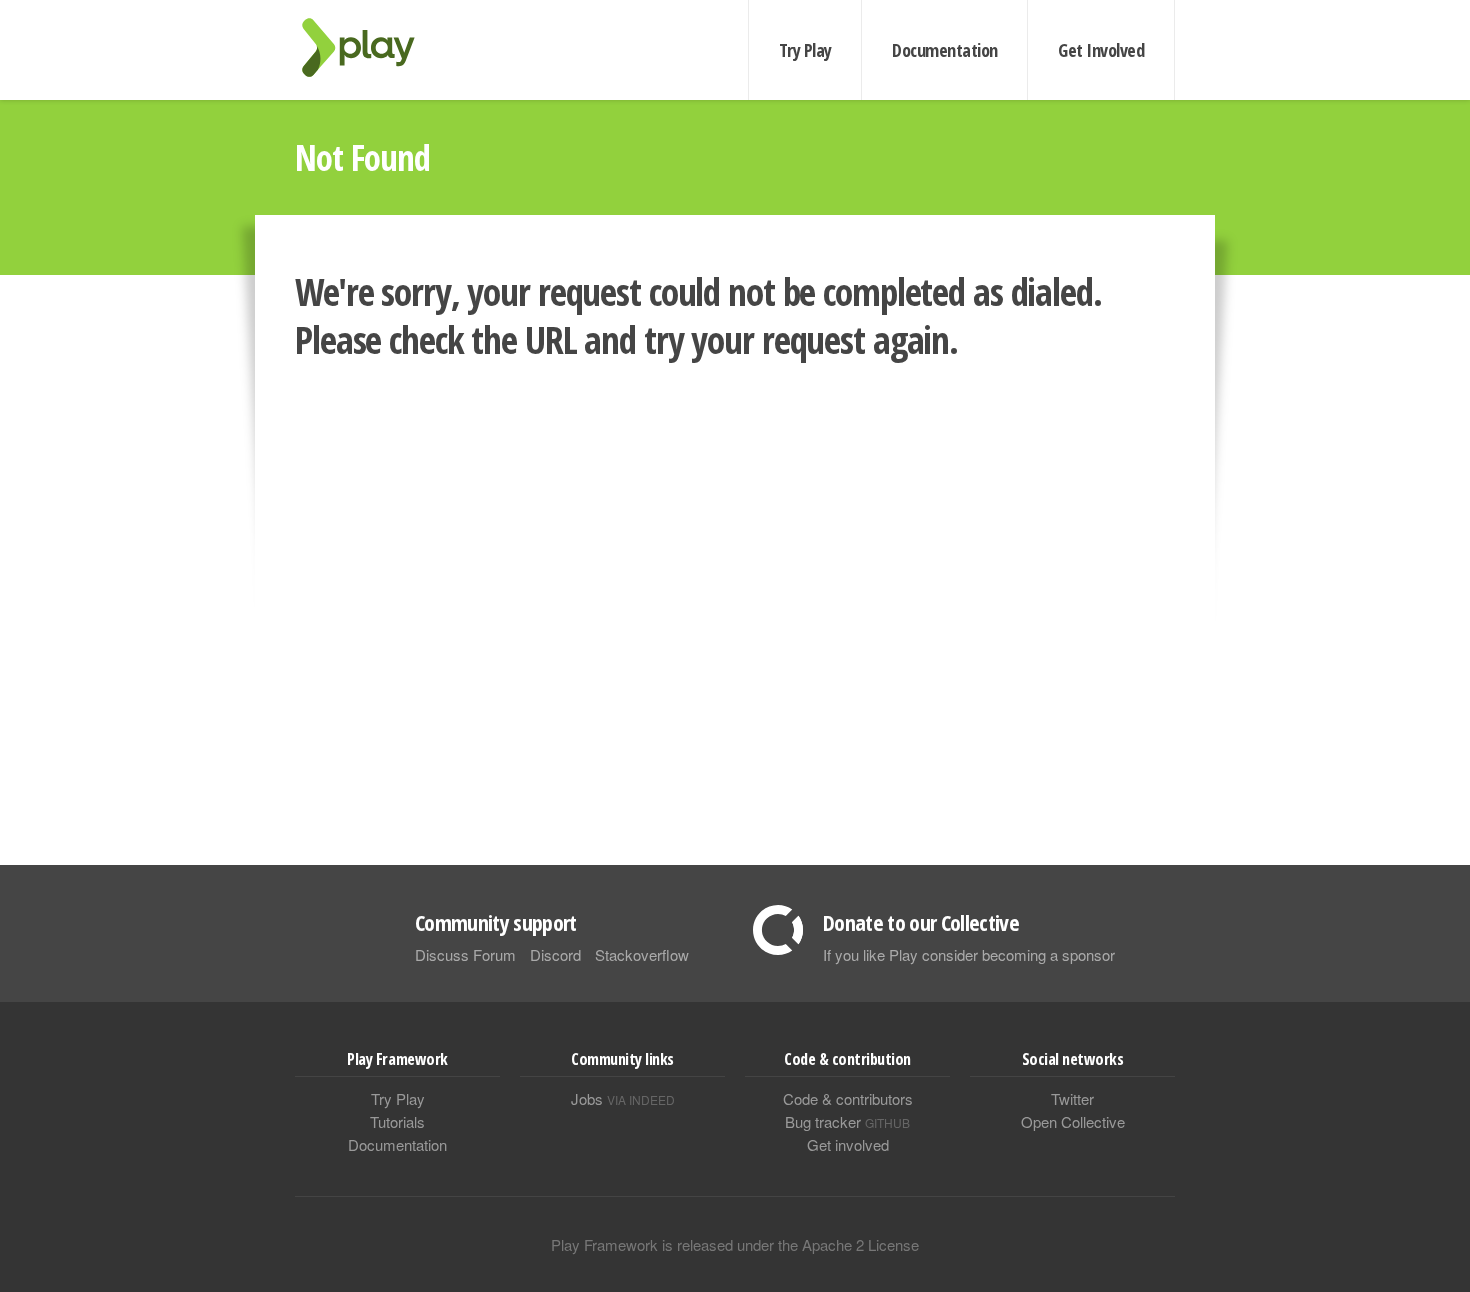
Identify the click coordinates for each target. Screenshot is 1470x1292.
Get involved (848, 1144)
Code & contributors (848, 1098)
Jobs (623, 1098)
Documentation (944, 50)
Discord (555, 954)
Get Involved (1101, 50)
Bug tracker (847, 1121)
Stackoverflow (642, 954)
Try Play (805, 50)
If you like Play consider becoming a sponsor (969, 954)
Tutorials (397, 1121)
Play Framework (370, 47)
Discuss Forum (465, 954)
